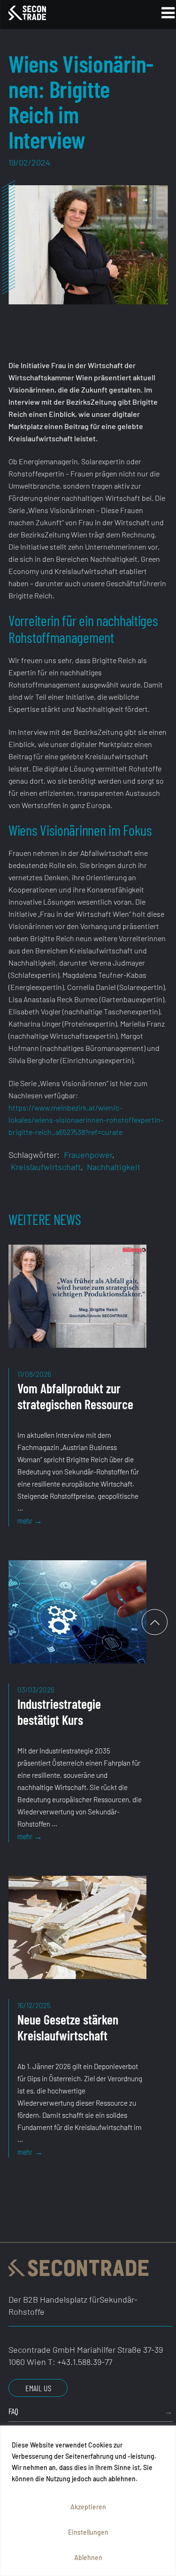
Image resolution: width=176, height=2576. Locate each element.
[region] (88, 2501)
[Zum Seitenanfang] (155, 1622)
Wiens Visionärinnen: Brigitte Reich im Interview (81, 101)
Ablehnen (88, 2557)
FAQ (13, 2411)
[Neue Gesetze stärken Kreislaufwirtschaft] (75, 1938)
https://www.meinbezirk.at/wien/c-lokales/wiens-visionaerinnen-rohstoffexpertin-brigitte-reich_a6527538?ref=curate (86, 1120)
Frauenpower (88, 1155)
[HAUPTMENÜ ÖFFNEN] (156, 15)
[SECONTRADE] (59, 13)
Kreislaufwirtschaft (46, 1167)
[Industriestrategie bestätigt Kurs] (75, 1622)
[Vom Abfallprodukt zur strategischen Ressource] (75, 1306)
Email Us (38, 2388)
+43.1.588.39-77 (85, 2362)
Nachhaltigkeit (114, 1167)
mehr (49, 1521)
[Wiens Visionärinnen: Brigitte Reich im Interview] (88, 245)
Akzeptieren (88, 2507)
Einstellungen (88, 2532)
